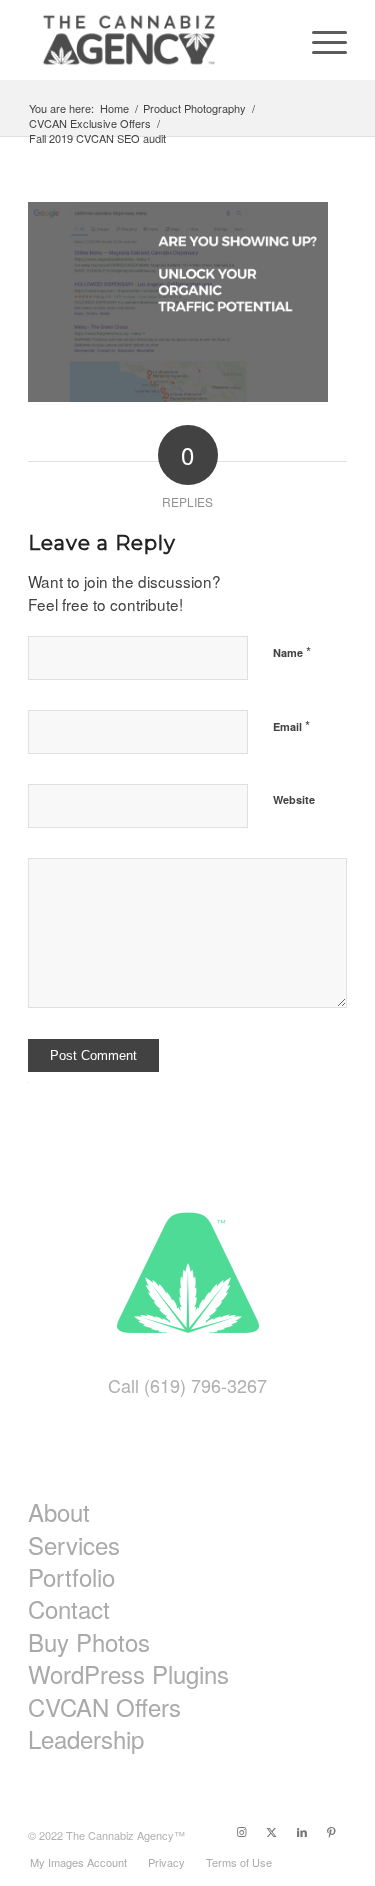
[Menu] (319, 40)
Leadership (86, 1739)
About (59, 1512)
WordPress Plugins (128, 1674)
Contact (69, 1609)
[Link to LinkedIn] (302, 1831)
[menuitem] (319, 40)
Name (292, 651)
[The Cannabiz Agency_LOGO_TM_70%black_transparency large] (155, 40)
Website (294, 799)
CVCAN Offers (104, 1707)
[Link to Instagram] (242, 1831)
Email (291, 725)
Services (74, 1545)
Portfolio (71, 1577)
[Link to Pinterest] (332, 1831)
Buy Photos (89, 1642)
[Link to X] (272, 1831)
